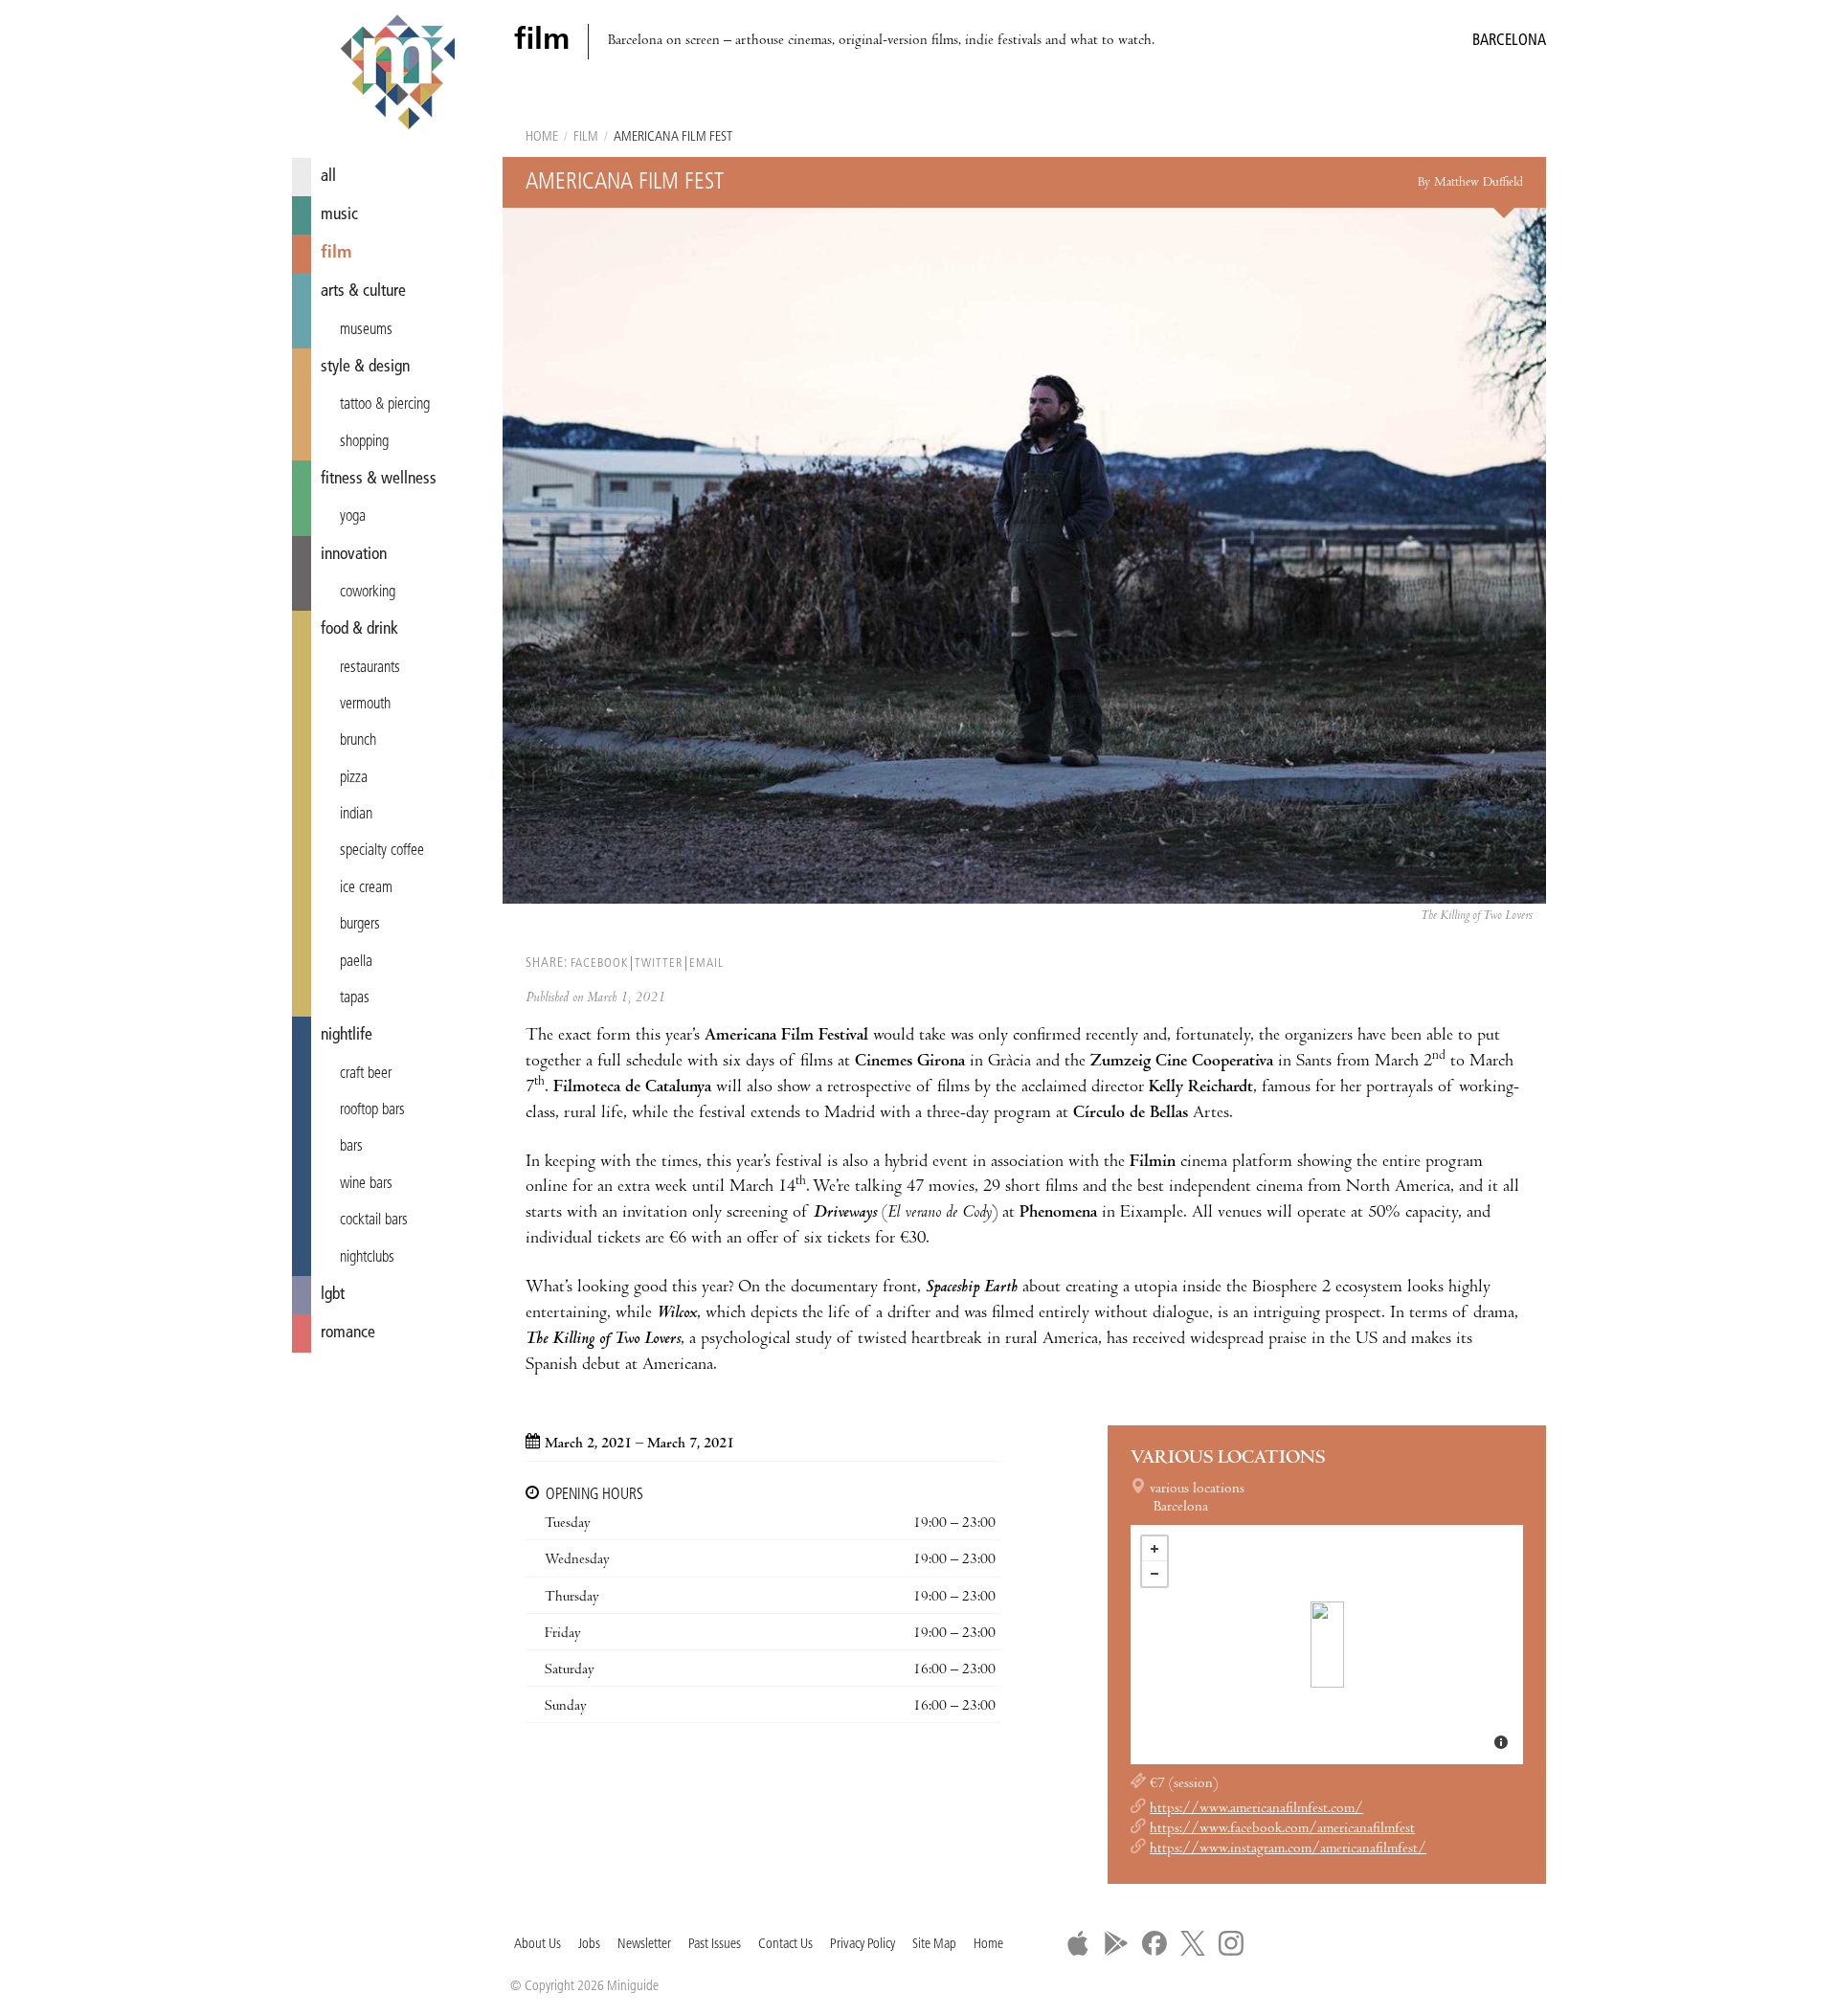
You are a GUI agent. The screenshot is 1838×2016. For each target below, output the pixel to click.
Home (542, 137)
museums (366, 330)
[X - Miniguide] (1193, 1943)
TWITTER (659, 963)
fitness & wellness (379, 479)
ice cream (366, 888)
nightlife (347, 1035)
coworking (368, 593)
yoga (353, 517)
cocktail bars (374, 1221)
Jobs (589, 1945)
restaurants (370, 668)
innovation (354, 555)
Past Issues (715, 1945)
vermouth (365, 705)
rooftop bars (372, 1110)
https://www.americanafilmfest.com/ (1256, 1809)
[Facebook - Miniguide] (1154, 1943)
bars (351, 1147)
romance (348, 1333)
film (336, 253)
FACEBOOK (599, 963)
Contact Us (785, 1945)
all (328, 177)
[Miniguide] (397, 75)
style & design (365, 367)
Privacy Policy (863, 1945)
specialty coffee (382, 851)
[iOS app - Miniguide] (1078, 1943)
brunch (358, 741)
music (339, 215)
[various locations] (1327, 1645)
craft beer (366, 1074)
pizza (354, 778)
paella (356, 962)
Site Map (934, 1945)
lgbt (333, 1295)
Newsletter (644, 1945)
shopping (364, 442)
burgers (360, 925)
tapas (355, 998)
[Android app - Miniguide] (1116, 1943)
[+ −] (1327, 1645)
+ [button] (1154, 1549)
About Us (538, 1945)
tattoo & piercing (385, 405)
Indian (356, 815)
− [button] (1154, 1574)
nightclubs (367, 1258)
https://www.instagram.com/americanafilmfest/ (1288, 1849)
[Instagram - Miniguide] (1231, 1943)
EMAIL (706, 963)
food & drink (359, 629)
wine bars (366, 1184)
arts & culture (363, 291)
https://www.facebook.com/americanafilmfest (1282, 1829)
